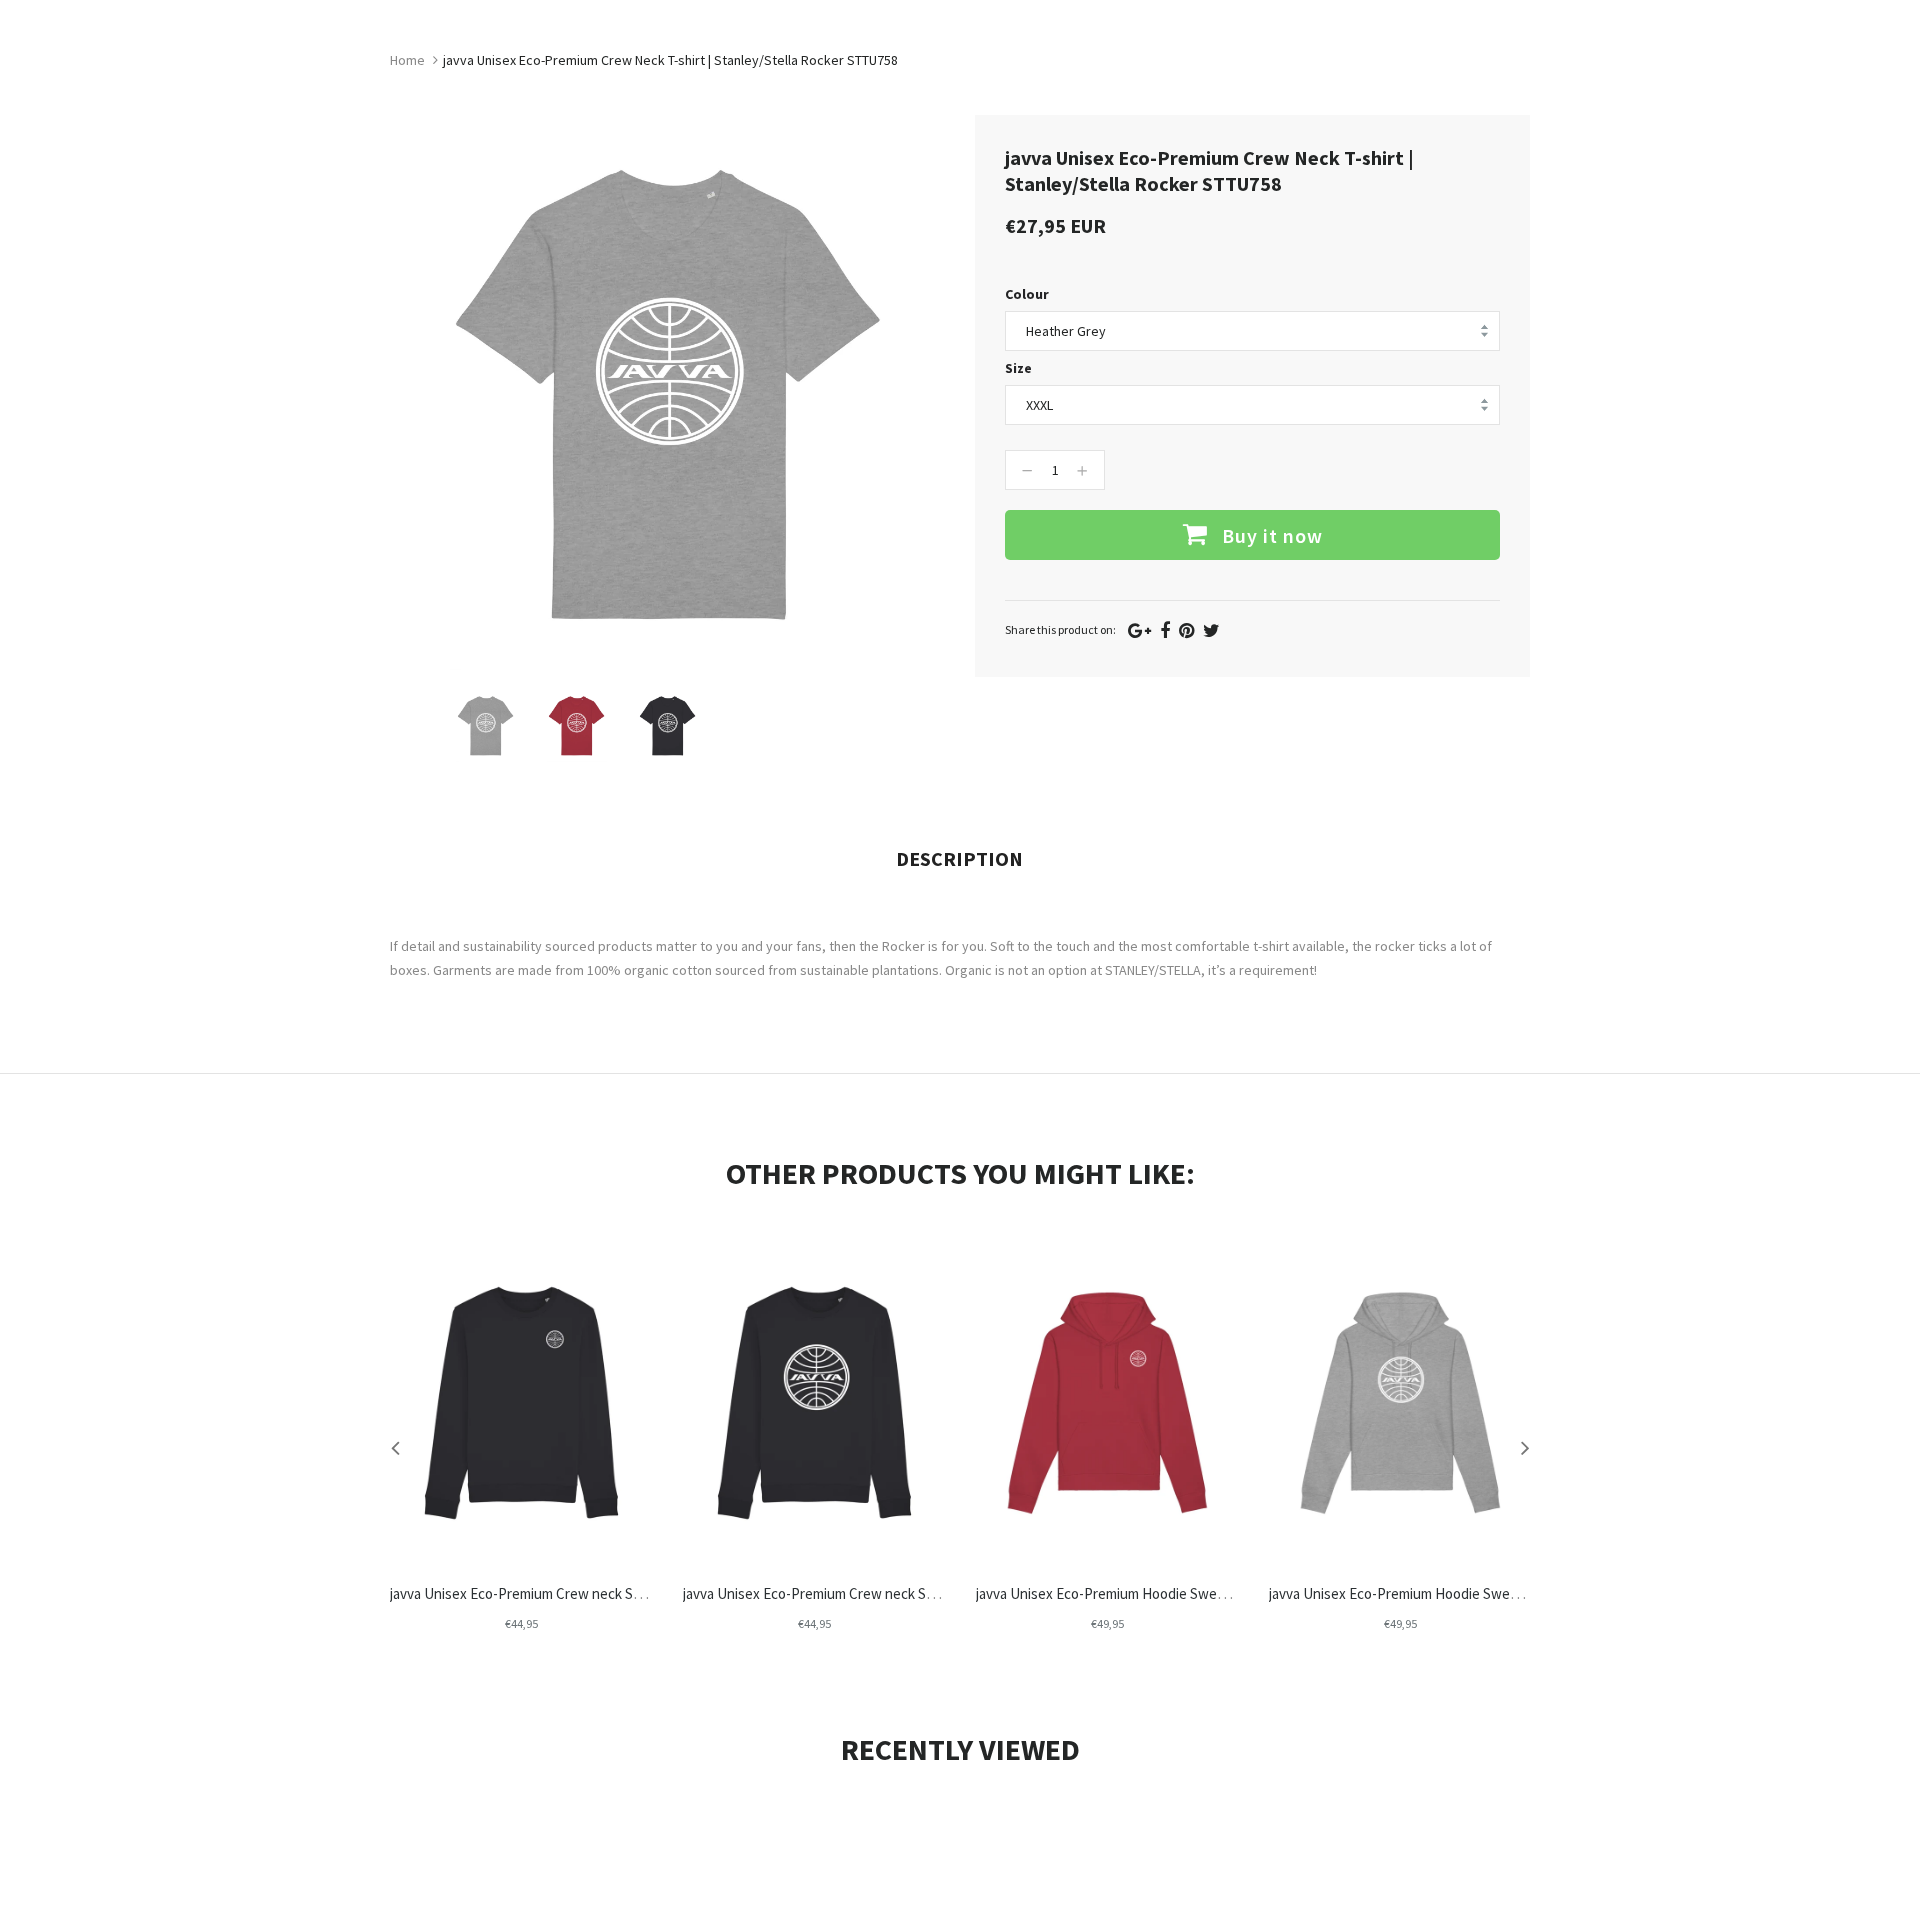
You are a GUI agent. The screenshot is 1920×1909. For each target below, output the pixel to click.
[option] (485, 725)
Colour (1027, 294)
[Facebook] (1165, 630)
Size (1018, 368)
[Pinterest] (1186, 630)
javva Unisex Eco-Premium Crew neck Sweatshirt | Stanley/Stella (590, 1593)
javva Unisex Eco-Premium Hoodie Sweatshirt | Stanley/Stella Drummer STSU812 (1225, 1593)
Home (407, 60)
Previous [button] (395, 1447)
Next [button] (1525, 1447)
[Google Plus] (1139, 630)
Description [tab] (959, 858)
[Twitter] (1211, 630)
